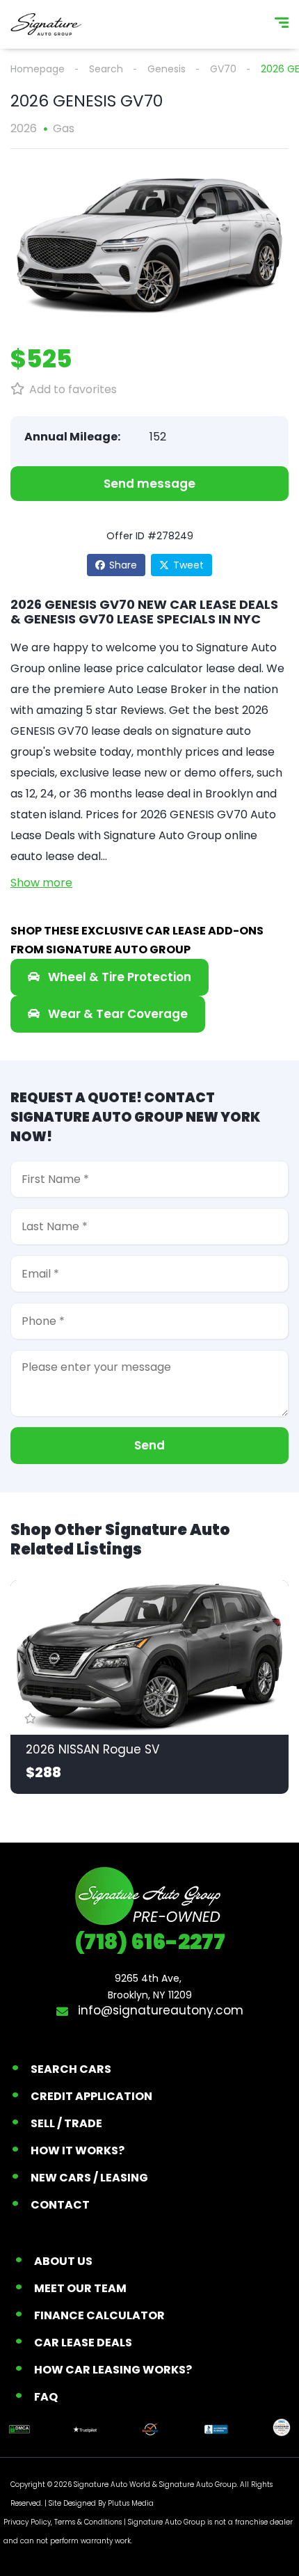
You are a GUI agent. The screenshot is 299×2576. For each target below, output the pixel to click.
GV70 (223, 69)
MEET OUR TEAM (80, 2288)
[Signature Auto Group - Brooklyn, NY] (46, 24)
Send (149, 1445)
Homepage (38, 69)
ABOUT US (63, 2261)
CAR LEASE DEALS (83, 2343)
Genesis (167, 69)
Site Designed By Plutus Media (101, 2503)
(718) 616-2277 (150, 1942)
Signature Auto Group (198, 2484)
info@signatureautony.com (159, 2010)
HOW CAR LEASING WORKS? (113, 2370)
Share (123, 565)
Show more (41, 883)
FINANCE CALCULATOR (99, 2315)
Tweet (188, 565)
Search (106, 69)
